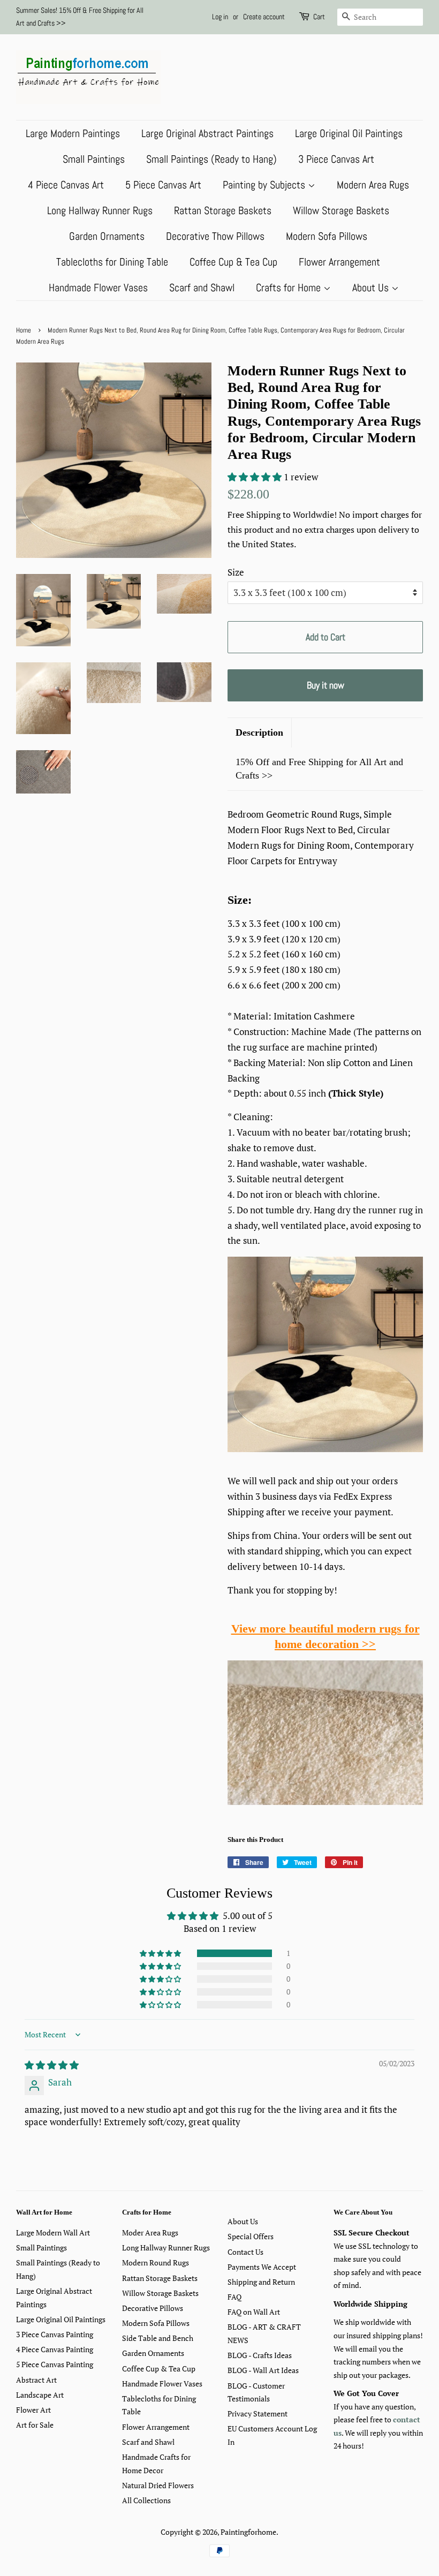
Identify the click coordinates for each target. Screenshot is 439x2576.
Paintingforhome (248, 2532)
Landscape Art (40, 2395)
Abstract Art (36, 2380)
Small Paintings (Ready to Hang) (211, 159)
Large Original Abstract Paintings (207, 133)
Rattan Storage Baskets (223, 210)
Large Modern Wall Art (53, 2233)
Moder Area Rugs (150, 2233)
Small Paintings (94, 159)
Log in (220, 17)
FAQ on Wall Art (254, 2312)
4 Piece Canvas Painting (55, 2349)
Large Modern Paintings (73, 133)
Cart (319, 17)
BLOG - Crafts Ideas (260, 2355)
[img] (52, 2065)
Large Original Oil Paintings (349, 133)
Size (236, 572)
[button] (256, 477)
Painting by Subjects (265, 185)
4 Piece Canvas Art (66, 185)
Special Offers (251, 2236)
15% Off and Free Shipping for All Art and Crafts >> (319, 769)
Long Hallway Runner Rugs (100, 210)
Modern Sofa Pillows (327, 236)
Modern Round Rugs (156, 2263)
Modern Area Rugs (373, 185)
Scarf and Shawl (202, 288)
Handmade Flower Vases (98, 288)
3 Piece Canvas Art (336, 159)
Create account (264, 17)
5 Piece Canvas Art (163, 185)
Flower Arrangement (339, 262)
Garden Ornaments (107, 236)
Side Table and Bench (158, 2338)
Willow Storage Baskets (341, 210)
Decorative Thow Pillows (215, 236)
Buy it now (326, 685)
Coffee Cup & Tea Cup (233, 262)
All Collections (146, 2500)
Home (24, 330)
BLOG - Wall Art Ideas (263, 2370)
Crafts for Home (290, 288)
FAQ (234, 2297)
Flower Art (33, 2410)
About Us (372, 288)
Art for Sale (35, 2425)
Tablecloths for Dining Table (112, 262)
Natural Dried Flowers (158, 2485)
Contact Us (245, 2252)
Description (259, 732)
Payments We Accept (262, 2267)
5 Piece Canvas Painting (55, 2364)
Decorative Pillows (153, 2308)
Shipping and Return (261, 2282)
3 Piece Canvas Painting (55, 2334)
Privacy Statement (258, 2413)
